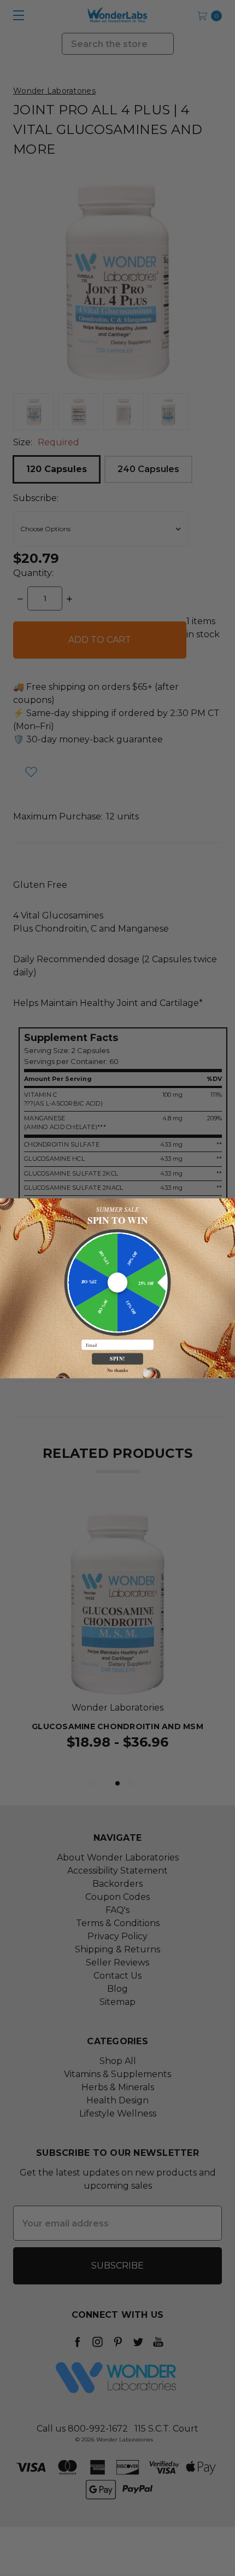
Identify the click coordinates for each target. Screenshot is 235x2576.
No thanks (117, 1370)
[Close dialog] (229, 1204)
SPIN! (117, 1358)
